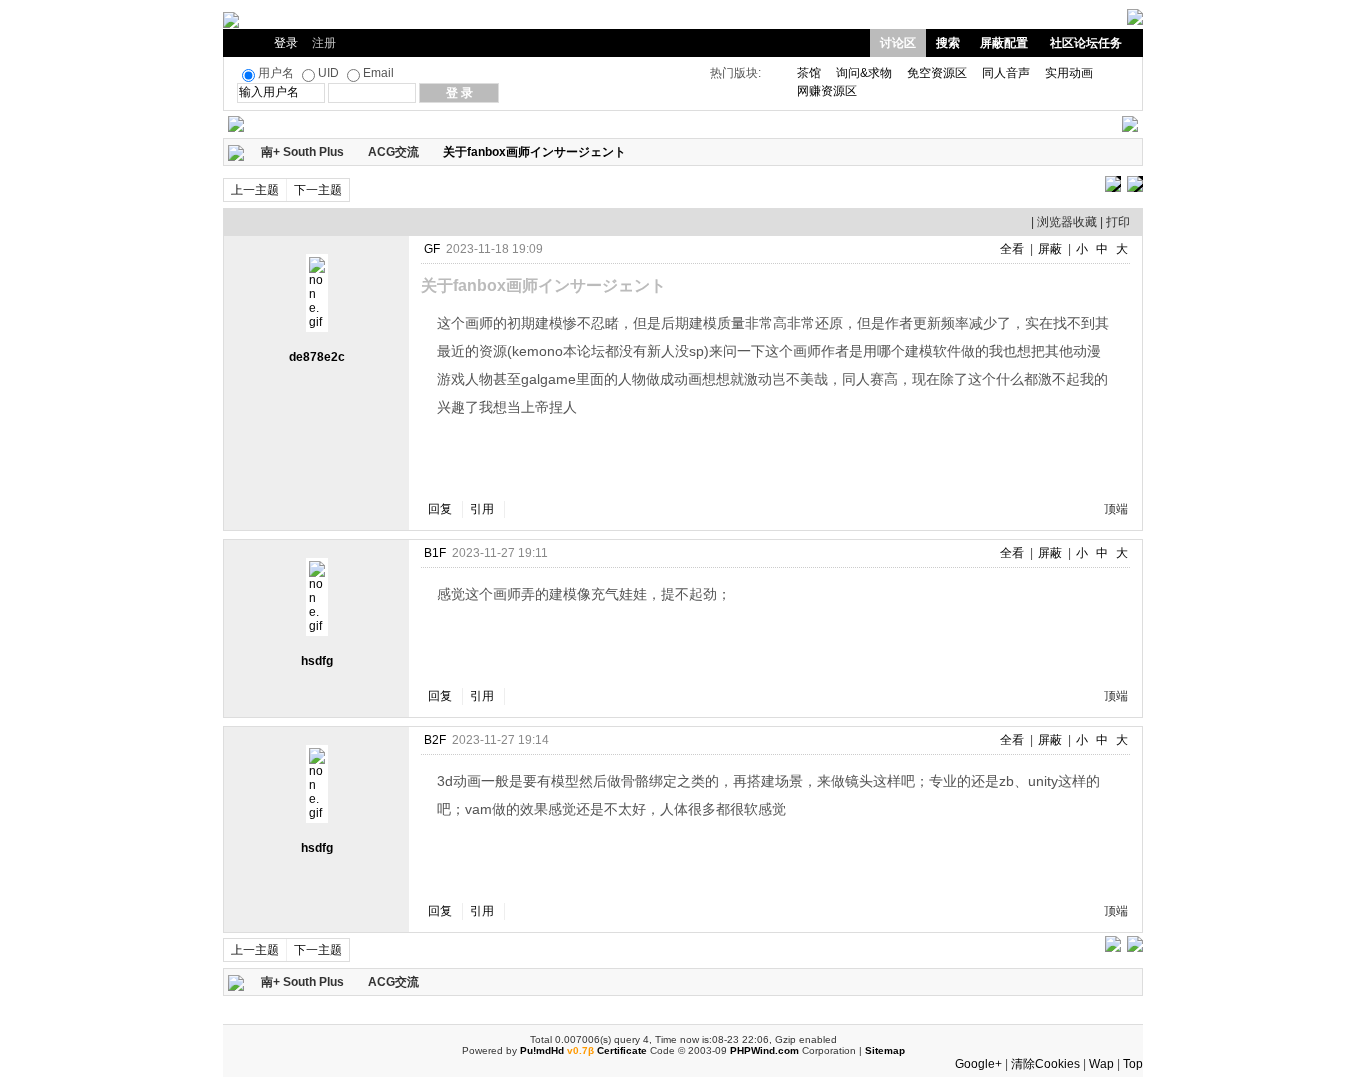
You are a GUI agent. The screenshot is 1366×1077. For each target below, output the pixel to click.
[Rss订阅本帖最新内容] (636, 152)
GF (432, 249)
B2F (435, 740)
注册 (324, 43)
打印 (1118, 222)
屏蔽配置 (1004, 43)
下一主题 (318, 190)
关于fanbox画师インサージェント (534, 152)
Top (1133, 1064)
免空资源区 (937, 73)
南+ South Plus (302, 152)
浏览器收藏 (1067, 222)
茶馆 (809, 73)
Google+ (978, 1064)
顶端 (1116, 509)
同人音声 (1006, 73)
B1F (435, 553)
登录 (286, 43)
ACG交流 (393, 152)
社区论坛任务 (1086, 43)
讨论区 (898, 43)
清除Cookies (1045, 1064)
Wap (1101, 1064)
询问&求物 (864, 73)
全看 (1012, 249)
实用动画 (1069, 73)
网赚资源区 (827, 91)
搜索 (948, 43)
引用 (482, 509)
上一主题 (255, 190)
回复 (440, 509)
